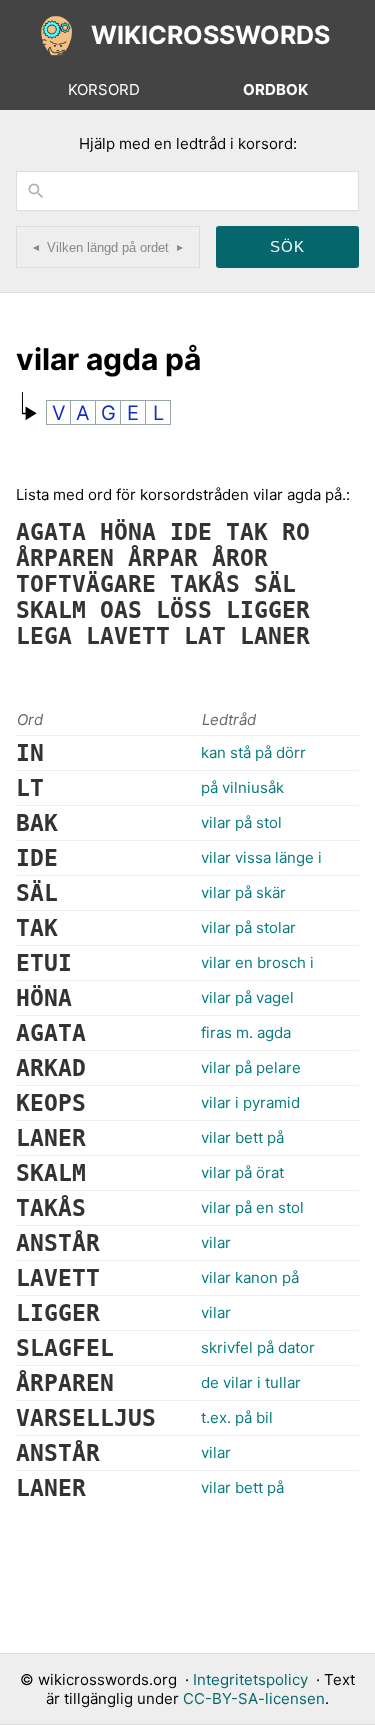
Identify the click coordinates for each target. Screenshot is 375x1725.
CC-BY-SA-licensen (254, 1698)
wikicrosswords (210, 35)
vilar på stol (241, 822)
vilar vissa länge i (261, 857)
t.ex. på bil (237, 1417)
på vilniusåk (242, 787)
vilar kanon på (250, 1277)
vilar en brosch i (257, 962)
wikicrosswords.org (107, 1679)
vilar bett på (242, 1137)
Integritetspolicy (250, 1679)
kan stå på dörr (253, 752)
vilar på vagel (247, 997)
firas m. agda (246, 1032)
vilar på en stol (252, 1207)
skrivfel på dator (258, 1347)
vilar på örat (242, 1172)
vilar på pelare (251, 1067)
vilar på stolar (248, 927)
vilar (216, 1242)
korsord (104, 89)
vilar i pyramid (250, 1102)
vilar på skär (243, 892)
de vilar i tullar (251, 1382)
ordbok (275, 89)
